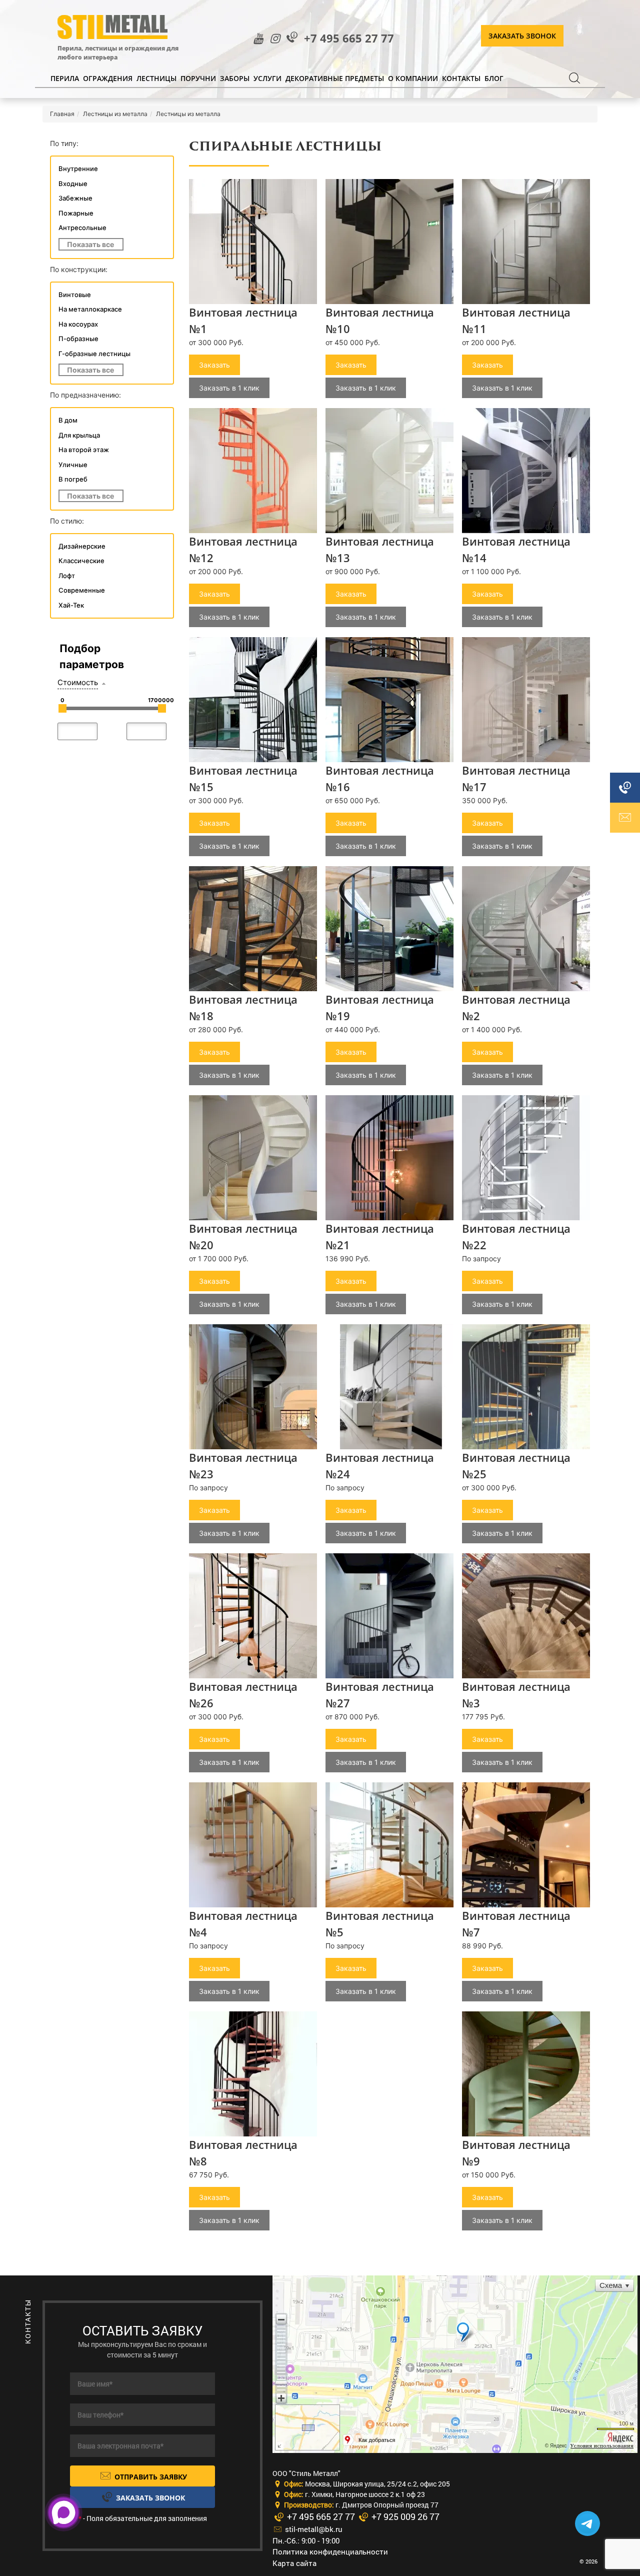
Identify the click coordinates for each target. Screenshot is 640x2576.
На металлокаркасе (90, 309)
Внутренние (78, 169)
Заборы (235, 78)
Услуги (267, 78)
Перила (65, 78)
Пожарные (76, 213)
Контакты (461, 78)
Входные (73, 184)
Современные (82, 590)
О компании (413, 78)
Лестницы (156, 78)
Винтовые (75, 295)
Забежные (75, 198)
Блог (494, 78)
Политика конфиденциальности (330, 2551)
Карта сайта (294, 2563)
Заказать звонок (522, 36)
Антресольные (82, 228)
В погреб (73, 479)
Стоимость (78, 682)
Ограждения (108, 78)
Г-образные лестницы (94, 354)
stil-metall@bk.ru (313, 2529)
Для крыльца (79, 435)
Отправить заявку (150, 2477)
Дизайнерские (82, 546)
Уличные (73, 465)
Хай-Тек (71, 605)
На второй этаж (84, 450)
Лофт (67, 576)
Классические (81, 561)
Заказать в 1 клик (229, 388)
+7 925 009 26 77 (404, 2516)
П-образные (78, 339)
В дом (68, 420)
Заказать (214, 365)
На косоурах (78, 324)
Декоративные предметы (335, 78)
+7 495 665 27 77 (349, 38)
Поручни (198, 78)
